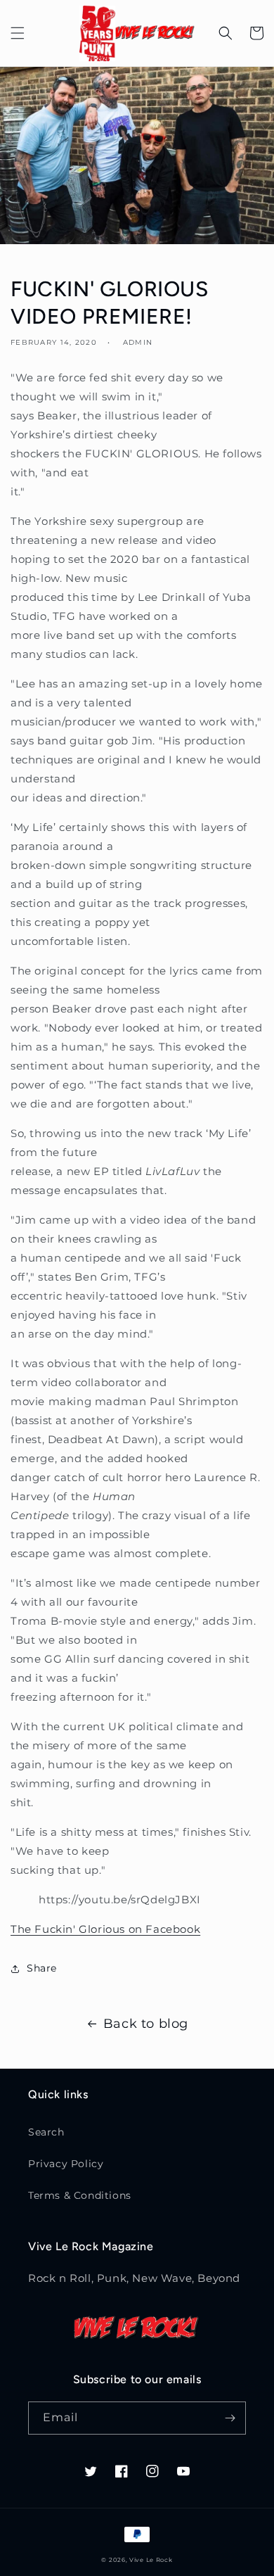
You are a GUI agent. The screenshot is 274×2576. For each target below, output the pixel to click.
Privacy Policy (66, 2164)
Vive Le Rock (151, 2560)
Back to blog (146, 2024)
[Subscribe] (230, 2418)
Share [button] (42, 1968)
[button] (18, 33)
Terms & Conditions (80, 2195)
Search (46, 2132)
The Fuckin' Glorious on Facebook (105, 1929)
